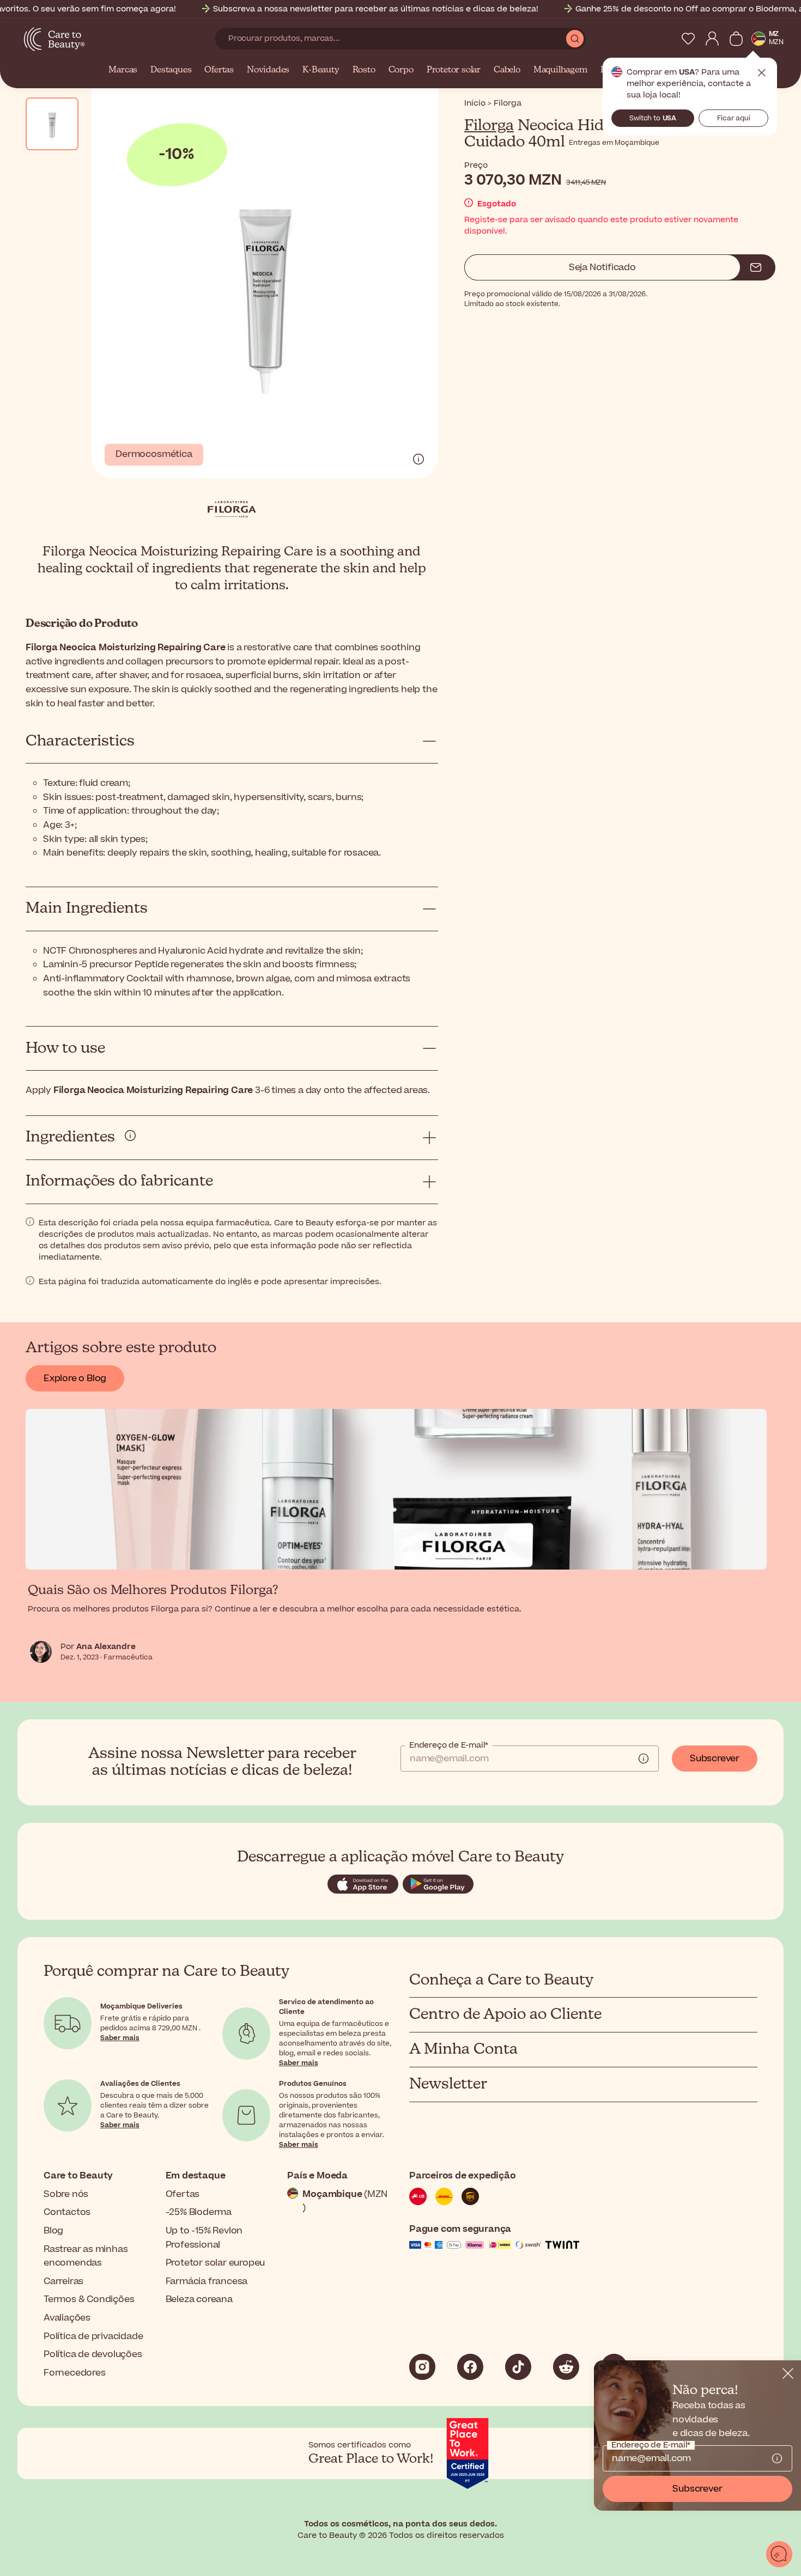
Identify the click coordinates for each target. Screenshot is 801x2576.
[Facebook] (470, 2367)
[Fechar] (788, 2373)
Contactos (67, 2212)
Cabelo (507, 70)
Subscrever (715, 1759)
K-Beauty (321, 70)
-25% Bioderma (199, 2212)
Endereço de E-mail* (449, 1745)
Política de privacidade (93, 2336)
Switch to (653, 118)
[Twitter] (566, 2367)
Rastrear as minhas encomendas (86, 2256)
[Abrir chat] (779, 2554)
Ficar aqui (734, 118)
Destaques (171, 70)
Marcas (123, 70)
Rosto (364, 70)
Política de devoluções (93, 2354)
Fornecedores (75, 2373)
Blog (53, 2231)
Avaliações (67, 2318)
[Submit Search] (575, 39)
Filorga (489, 126)
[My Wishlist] (688, 39)
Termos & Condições (89, 2299)
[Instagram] (422, 2367)
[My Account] (712, 39)
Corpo (401, 70)
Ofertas (219, 70)
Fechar (762, 73)
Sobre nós (66, 2194)
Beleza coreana (199, 2299)
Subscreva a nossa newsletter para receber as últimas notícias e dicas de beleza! (376, 9)
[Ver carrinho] (736, 39)
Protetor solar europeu (216, 2263)
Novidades (268, 70)
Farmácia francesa (207, 2281)
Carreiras (63, 2281)
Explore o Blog (75, 1378)
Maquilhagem (560, 70)
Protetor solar (454, 70)
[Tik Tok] (518, 2367)
